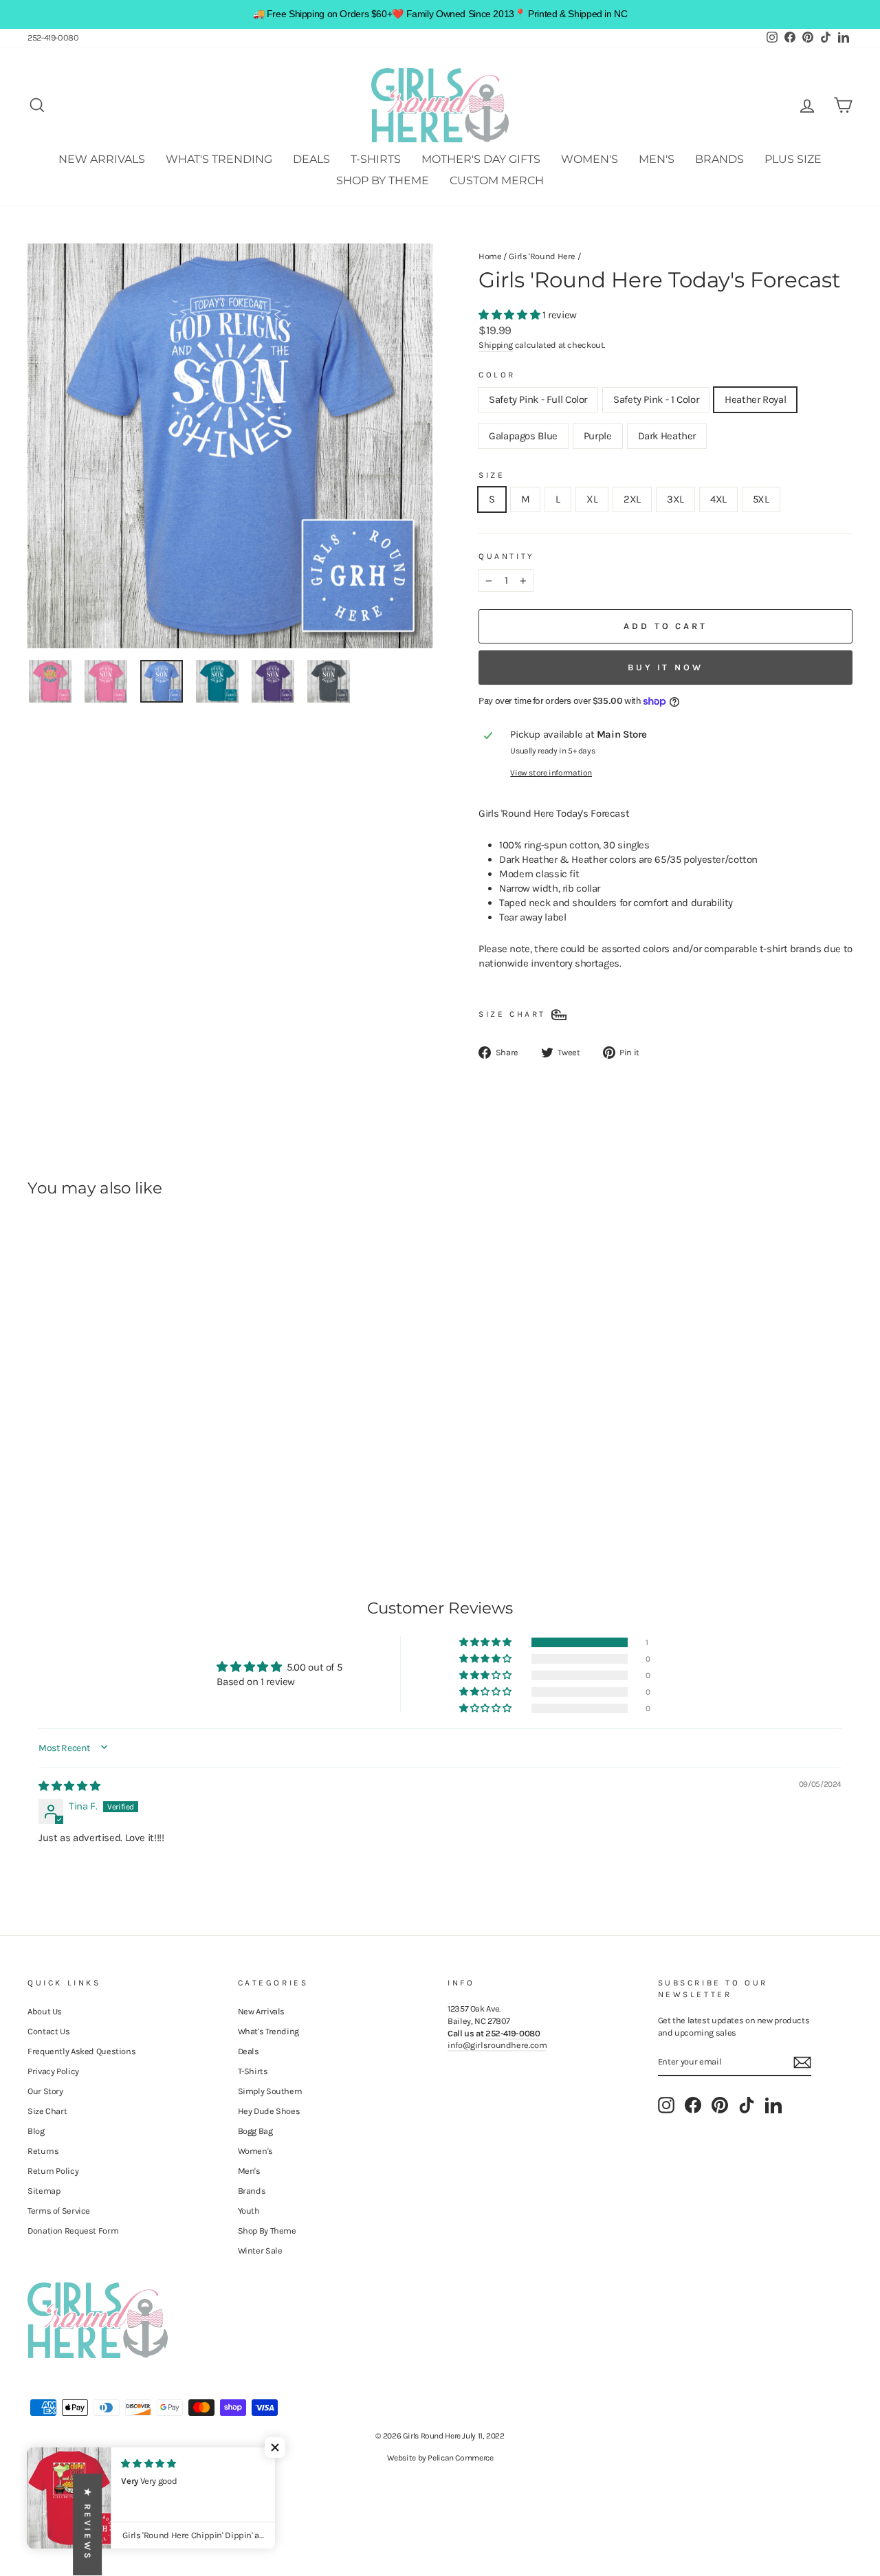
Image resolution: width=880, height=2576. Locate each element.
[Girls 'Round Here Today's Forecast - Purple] (111, 1483)
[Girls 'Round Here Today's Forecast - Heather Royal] (74, 1483)
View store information (551, 773)
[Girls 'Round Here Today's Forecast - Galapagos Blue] (92, 1483)
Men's (657, 159)
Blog (36, 2131)
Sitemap (44, 2191)
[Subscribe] (802, 2062)
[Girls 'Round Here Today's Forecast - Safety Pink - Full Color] (37, 1483)
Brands (719, 159)
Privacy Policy (53, 2071)
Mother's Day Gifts (481, 159)
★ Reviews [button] (88, 2524)
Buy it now (665, 667)
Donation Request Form (73, 2231)
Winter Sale (260, 2250)
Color (497, 375)
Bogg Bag (255, 2131)
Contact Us (48, 2031)
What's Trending (219, 159)
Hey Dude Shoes (269, 2111)
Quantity (507, 556)
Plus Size (793, 159)
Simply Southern (270, 2091)
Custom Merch (497, 180)
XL (592, 499)
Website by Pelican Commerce (440, 2458)
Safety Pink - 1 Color (656, 399)
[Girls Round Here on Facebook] (693, 2105)
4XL (718, 499)
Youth (249, 2211)
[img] (69, 1786)
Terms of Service (59, 2211)
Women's (590, 159)
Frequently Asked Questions (81, 2051)
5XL (761, 499)
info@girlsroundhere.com (497, 2045)
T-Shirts (376, 159)
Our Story (45, 2091)
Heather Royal (755, 399)
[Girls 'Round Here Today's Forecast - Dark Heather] (130, 1483)
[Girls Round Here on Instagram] (666, 2105)
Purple (598, 436)
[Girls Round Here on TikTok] (747, 2105)
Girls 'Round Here (542, 256)
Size (492, 475)
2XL (632, 499)
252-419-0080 (53, 37)
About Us (45, 2011)
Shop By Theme (383, 180)
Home (490, 256)
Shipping (496, 345)
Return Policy (53, 2171)
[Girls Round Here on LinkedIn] (773, 2105)
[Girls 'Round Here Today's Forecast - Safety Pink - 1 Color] (55, 1483)
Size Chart (47, 2111)
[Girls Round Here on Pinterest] (720, 2105)
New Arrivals (102, 159)
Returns (43, 2151)
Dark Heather (667, 436)
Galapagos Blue (523, 436)
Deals (311, 159)
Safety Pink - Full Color (538, 399)
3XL (675, 499)
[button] (510, 315)
